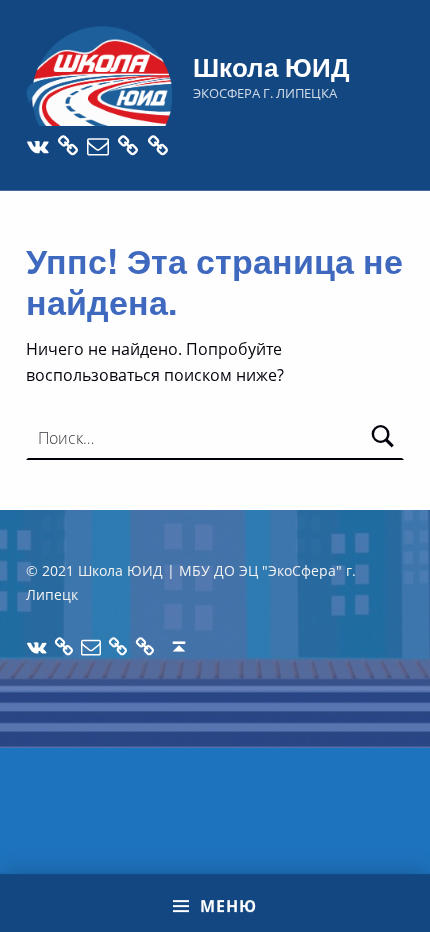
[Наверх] (179, 647)
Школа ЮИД (271, 66)
